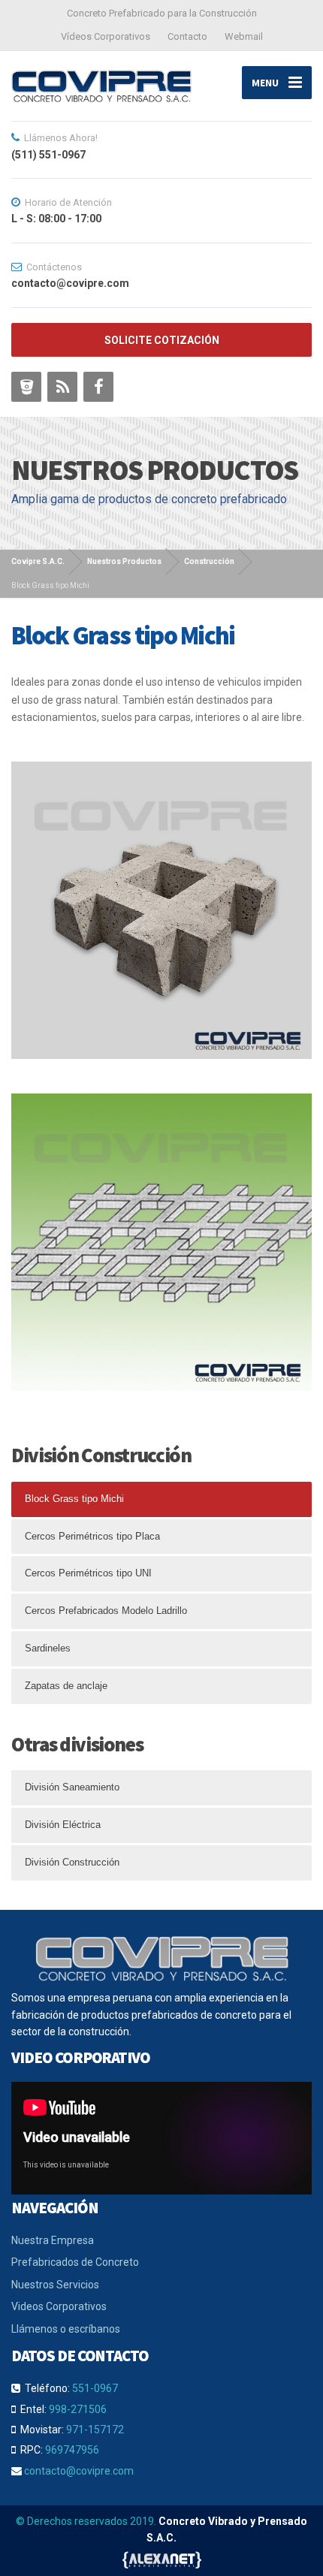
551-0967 (95, 2388)
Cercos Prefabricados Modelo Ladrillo (106, 1611)
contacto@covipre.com (79, 2471)
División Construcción (72, 1862)
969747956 (72, 2450)
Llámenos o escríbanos (66, 2329)
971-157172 (95, 2430)
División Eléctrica (63, 1825)
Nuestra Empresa (53, 2240)
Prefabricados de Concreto (75, 2262)
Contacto (187, 36)
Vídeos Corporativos (106, 36)
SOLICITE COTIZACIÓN (162, 340)
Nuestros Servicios (55, 2285)
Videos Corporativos (59, 2306)
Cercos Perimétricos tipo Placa (92, 1536)
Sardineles (48, 1648)
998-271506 (78, 2409)
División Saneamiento (72, 1787)
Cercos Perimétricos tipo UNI (88, 1573)
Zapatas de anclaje (66, 1686)
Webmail (244, 36)
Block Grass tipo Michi (74, 1499)
